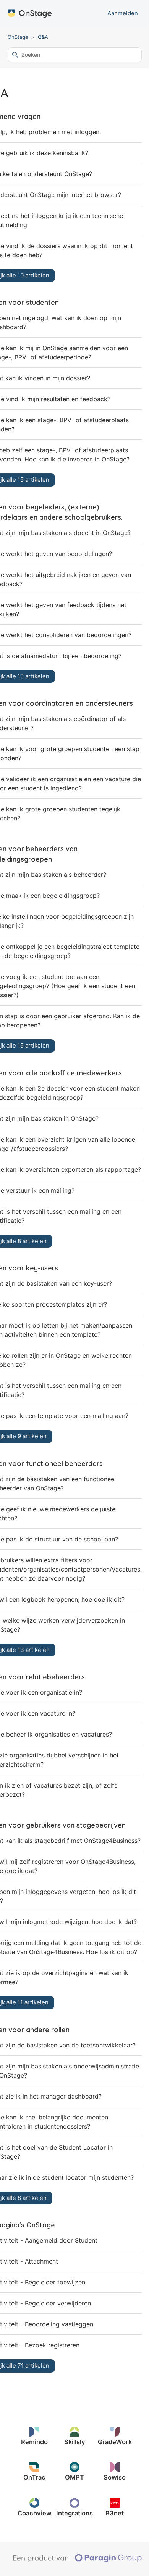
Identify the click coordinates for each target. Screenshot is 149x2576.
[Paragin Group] (77, 2560)
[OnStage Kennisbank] (30, 14)
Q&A (43, 37)
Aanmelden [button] (123, 13)
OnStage (18, 37)
